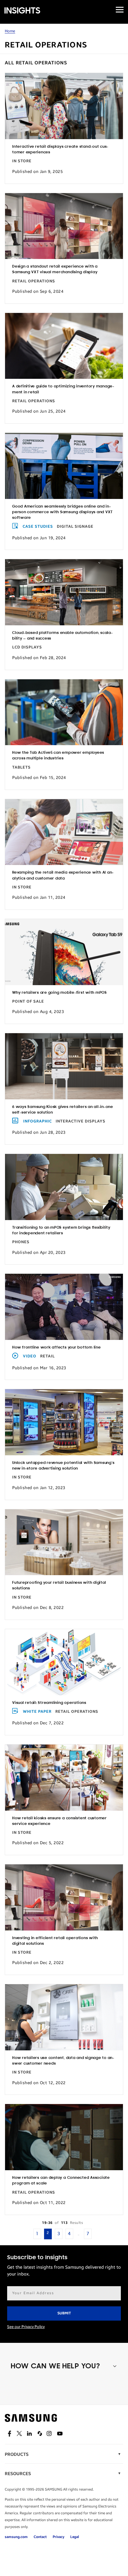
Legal (75, 2537)
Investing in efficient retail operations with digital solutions (55, 1941)
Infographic (38, 1121)
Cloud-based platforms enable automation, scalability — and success (62, 636)
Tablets (21, 767)
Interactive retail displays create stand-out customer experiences (60, 150)
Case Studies (38, 527)
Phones (21, 1242)
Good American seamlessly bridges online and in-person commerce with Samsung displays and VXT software (63, 512)
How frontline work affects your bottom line (57, 1347)
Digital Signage (75, 527)
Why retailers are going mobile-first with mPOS (60, 993)
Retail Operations (34, 281)
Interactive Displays (81, 1121)
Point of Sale (28, 1001)
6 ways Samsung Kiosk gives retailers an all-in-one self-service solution (63, 1110)
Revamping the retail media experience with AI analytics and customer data (63, 875)
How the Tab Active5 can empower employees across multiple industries (58, 756)
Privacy (58, 2537)
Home (10, 31)
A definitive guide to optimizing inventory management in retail (63, 389)
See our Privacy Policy (26, 2327)
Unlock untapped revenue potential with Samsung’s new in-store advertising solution (63, 1466)
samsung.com (16, 2537)
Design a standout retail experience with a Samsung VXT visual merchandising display (55, 269)
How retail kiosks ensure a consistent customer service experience (60, 1821)
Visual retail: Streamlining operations (49, 1703)
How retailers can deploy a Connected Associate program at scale (61, 2181)
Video (30, 1356)
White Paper (37, 1712)
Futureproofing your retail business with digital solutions (59, 1586)
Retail (47, 1356)
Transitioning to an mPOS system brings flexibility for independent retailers (61, 1230)
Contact (40, 2537)
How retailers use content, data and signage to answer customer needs (63, 2061)
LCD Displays (27, 647)
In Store (22, 161)
